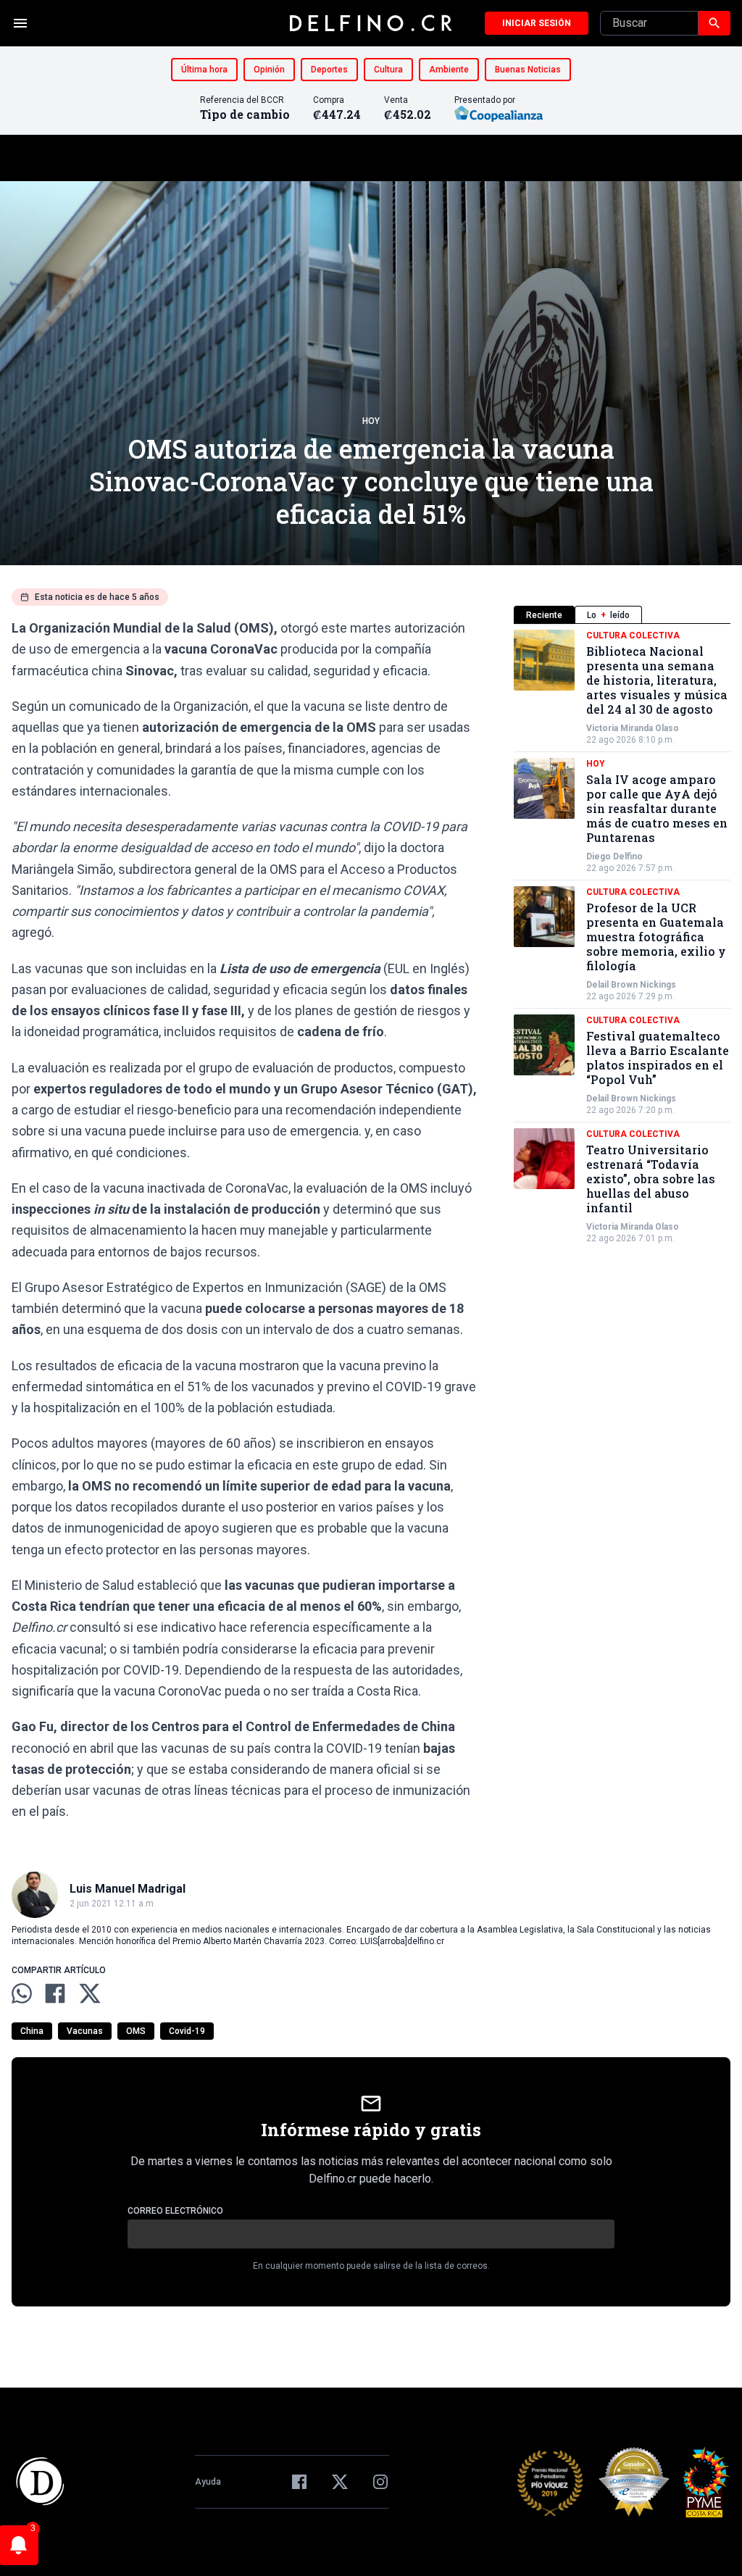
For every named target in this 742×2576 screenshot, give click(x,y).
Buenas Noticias (528, 70)
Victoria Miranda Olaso (633, 728)
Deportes (329, 70)
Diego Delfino (614, 856)
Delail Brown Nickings (631, 985)
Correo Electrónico (175, 2211)
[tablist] (622, 615)
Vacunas (85, 2031)
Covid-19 (187, 2031)
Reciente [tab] (544, 615)
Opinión (269, 70)
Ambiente (449, 70)
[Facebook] (299, 2482)
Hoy (371, 421)
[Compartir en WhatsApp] (22, 1993)
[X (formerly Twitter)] (340, 2482)
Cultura (388, 70)
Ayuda (208, 2482)
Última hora (204, 70)
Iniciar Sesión (537, 23)
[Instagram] (380, 2482)
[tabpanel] (622, 937)
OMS (136, 2031)
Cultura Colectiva (633, 635)
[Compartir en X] (90, 1993)
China (32, 2031)
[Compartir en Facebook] (55, 1993)
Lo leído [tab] (608, 615)
